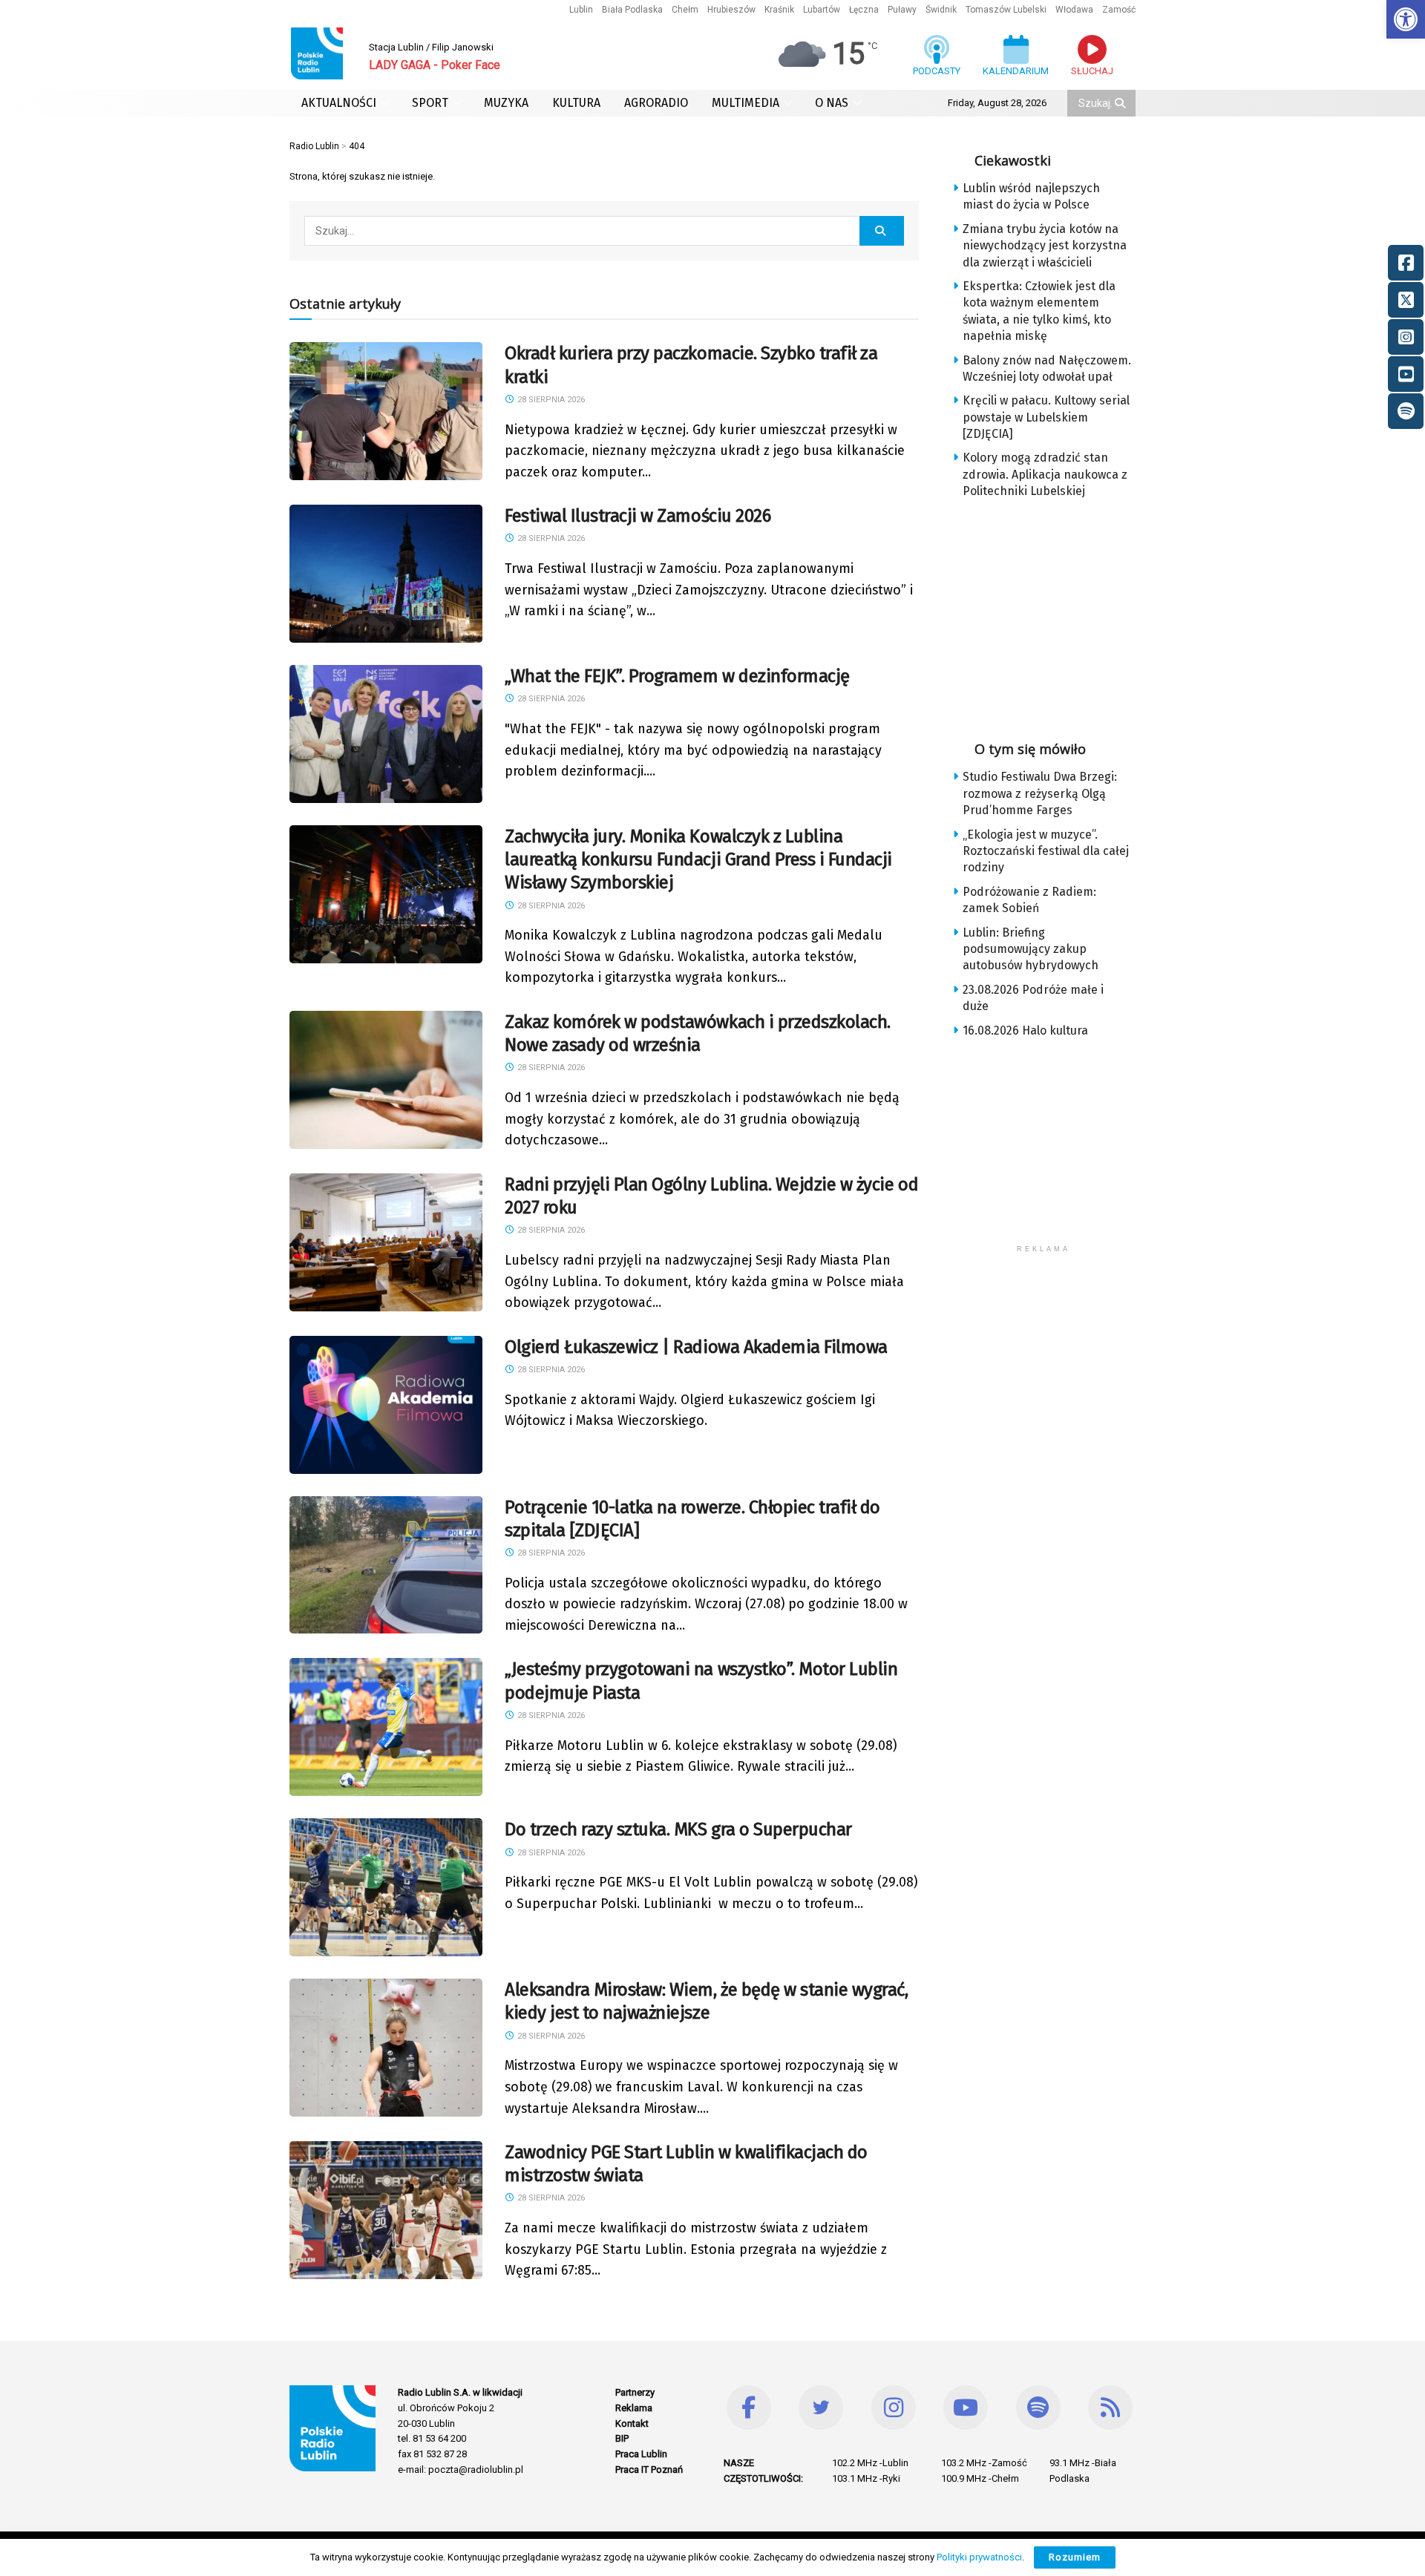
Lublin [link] (581, 10)
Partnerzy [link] (635, 2392)
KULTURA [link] (576, 103)
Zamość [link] (1119, 10)
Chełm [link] (685, 10)
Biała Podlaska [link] (632, 10)
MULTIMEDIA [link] (746, 103)
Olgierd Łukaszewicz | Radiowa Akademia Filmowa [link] (696, 1347)
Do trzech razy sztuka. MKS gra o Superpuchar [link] (678, 1829)
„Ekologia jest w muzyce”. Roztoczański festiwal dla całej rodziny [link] (1046, 851)
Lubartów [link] (822, 10)
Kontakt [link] (632, 2423)
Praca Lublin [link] (641, 2454)
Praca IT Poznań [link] (649, 2470)
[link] (1406, 19)
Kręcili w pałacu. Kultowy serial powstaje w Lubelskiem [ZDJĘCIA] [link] (1046, 417)
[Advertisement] (1055, 615)
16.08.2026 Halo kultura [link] (1025, 1030)
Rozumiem (1075, 2557)
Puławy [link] (902, 10)
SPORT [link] (430, 103)
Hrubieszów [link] (731, 10)
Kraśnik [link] (779, 10)
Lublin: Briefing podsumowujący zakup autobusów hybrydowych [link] (1031, 949)
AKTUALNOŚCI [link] (339, 103)
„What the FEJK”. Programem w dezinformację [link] (677, 676)
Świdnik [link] (941, 10)
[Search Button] (1121, 103)
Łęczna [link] (864, 10)
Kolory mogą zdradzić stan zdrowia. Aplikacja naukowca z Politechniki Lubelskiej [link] (1045, 474)
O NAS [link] (832, 103)
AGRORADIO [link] (656, 103)
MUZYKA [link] (506, 103)
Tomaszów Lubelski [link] (1006, 10)
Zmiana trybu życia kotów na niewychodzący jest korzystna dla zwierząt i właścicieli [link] (1045, 246)
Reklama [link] (634, 2408)
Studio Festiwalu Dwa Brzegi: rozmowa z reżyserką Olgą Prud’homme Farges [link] (1040, 793)
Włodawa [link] (1074, 10)
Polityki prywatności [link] (979, 2557)
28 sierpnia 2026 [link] (550, 400)
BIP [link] (622, 2438)
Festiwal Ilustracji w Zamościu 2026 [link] (638, 516)
